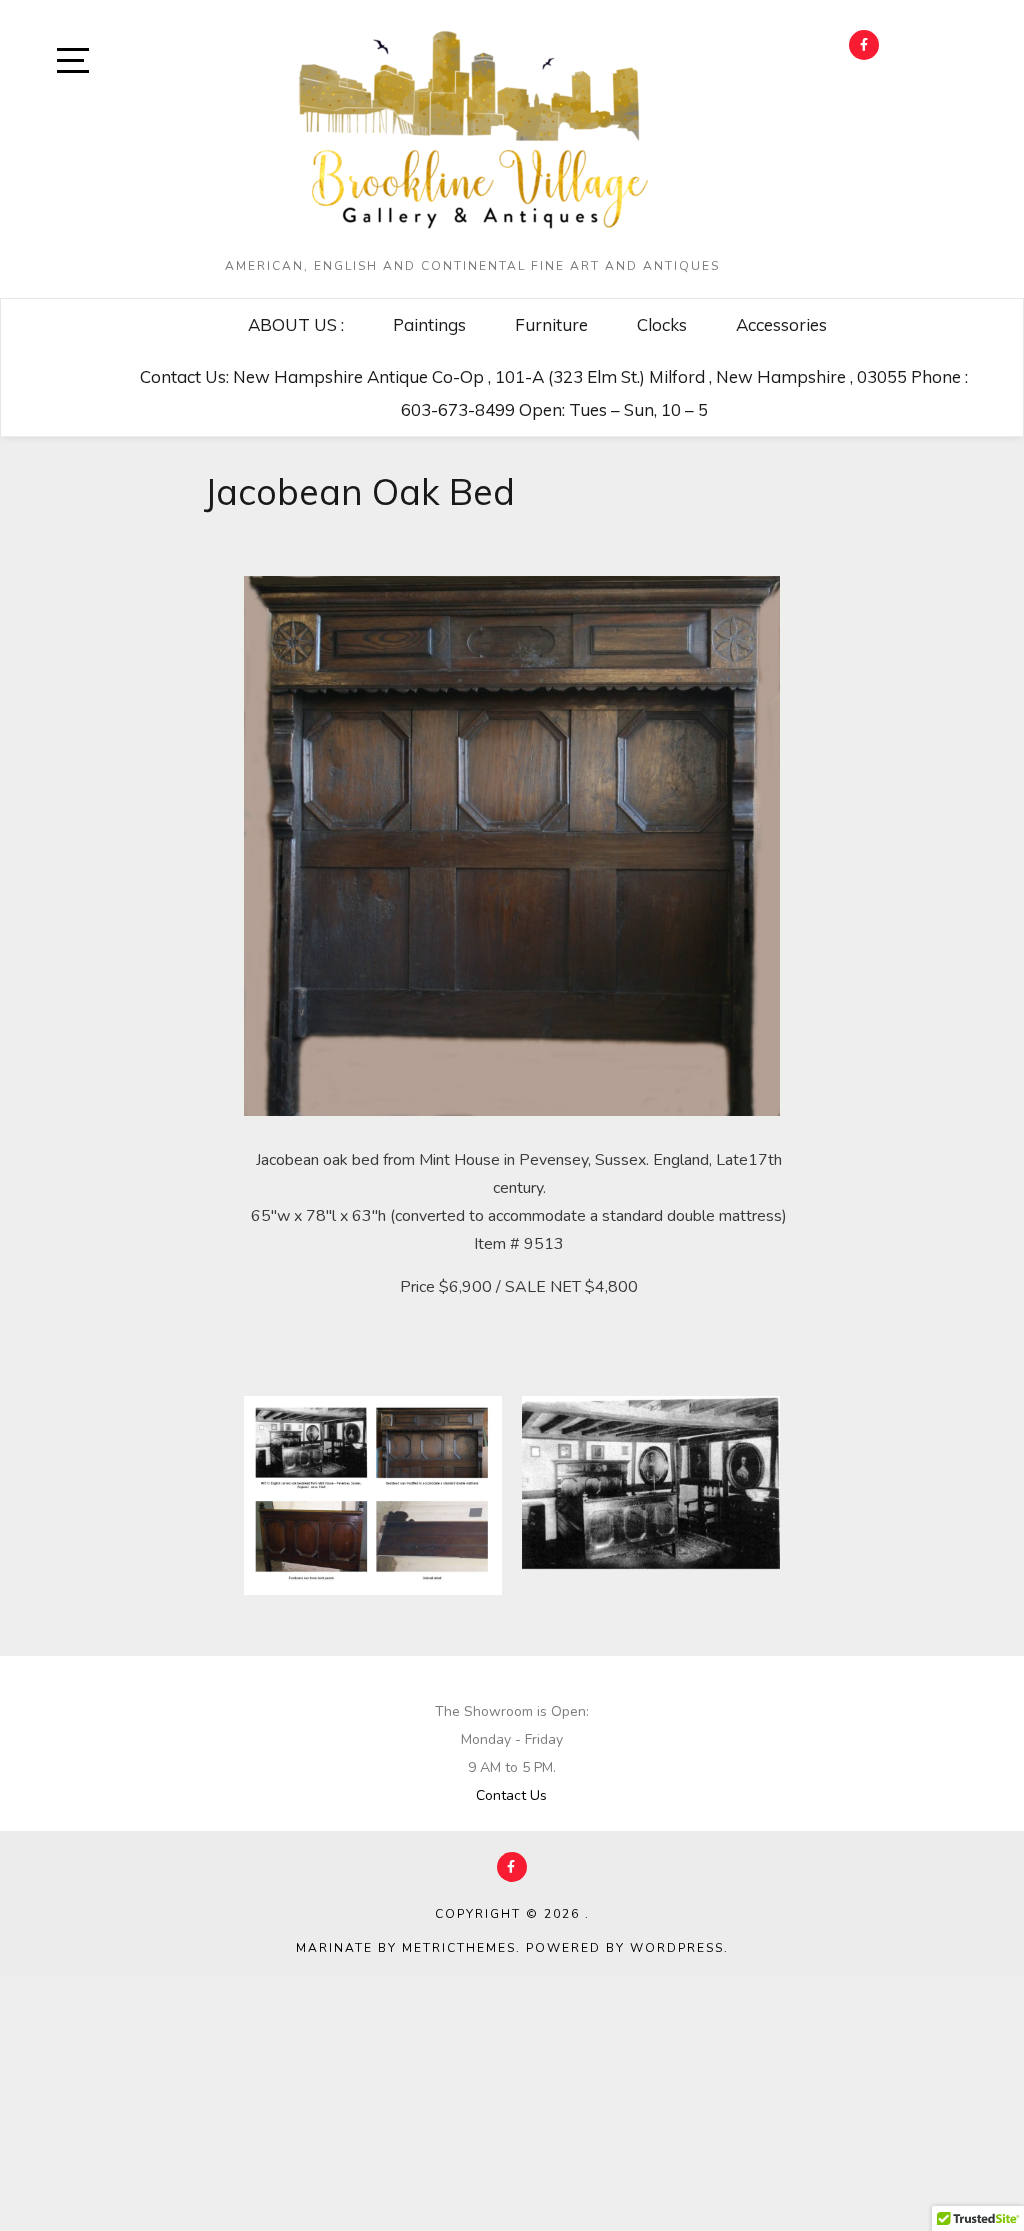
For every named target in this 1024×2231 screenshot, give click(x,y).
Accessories (781, 324)
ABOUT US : (296, 324)
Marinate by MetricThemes (406, 1948)
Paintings (429, 324)
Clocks (662, 324)
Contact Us (511, 1795)
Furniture (551, 324)
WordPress (677, 1948)
